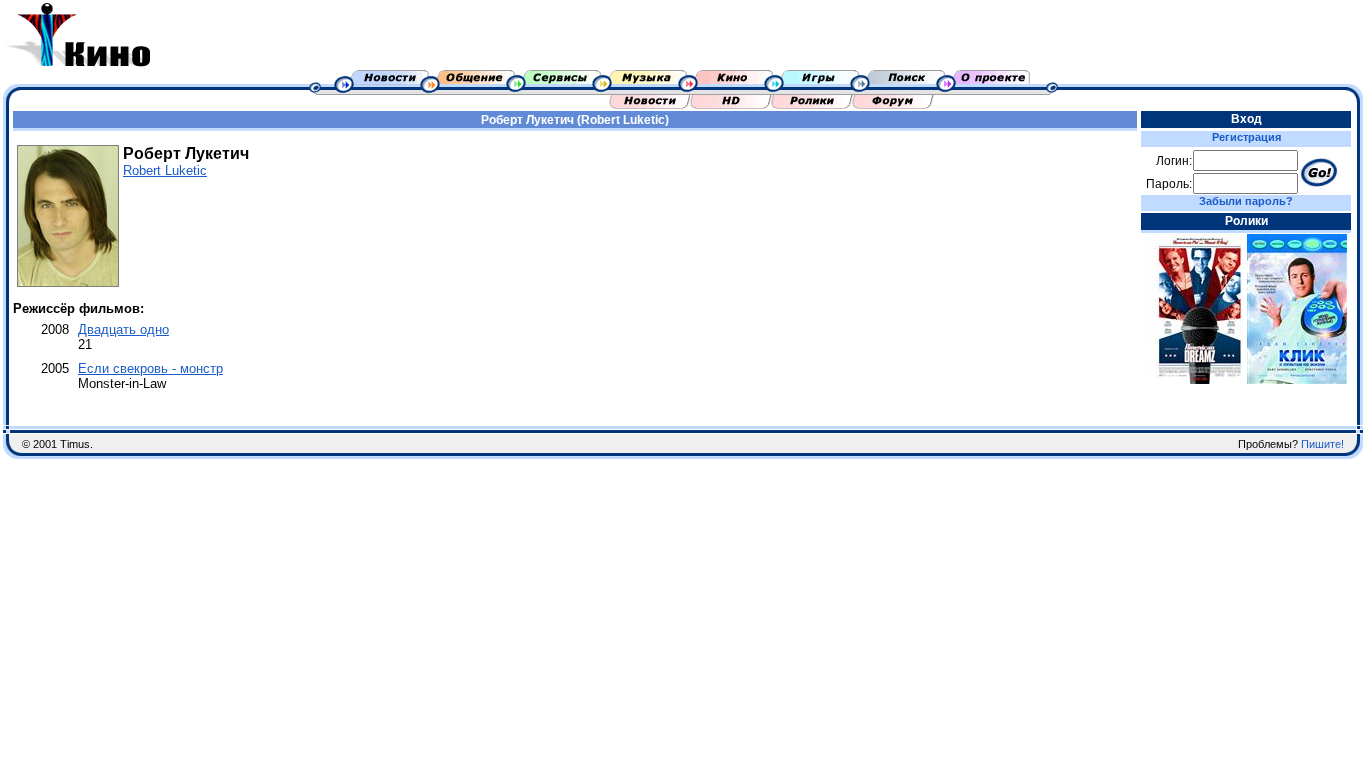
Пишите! (1322, 444)
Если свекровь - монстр (150, 368)
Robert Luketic (165, 170)
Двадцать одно (123, 329)
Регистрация (1246, 137)
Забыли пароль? (1246, 201)
